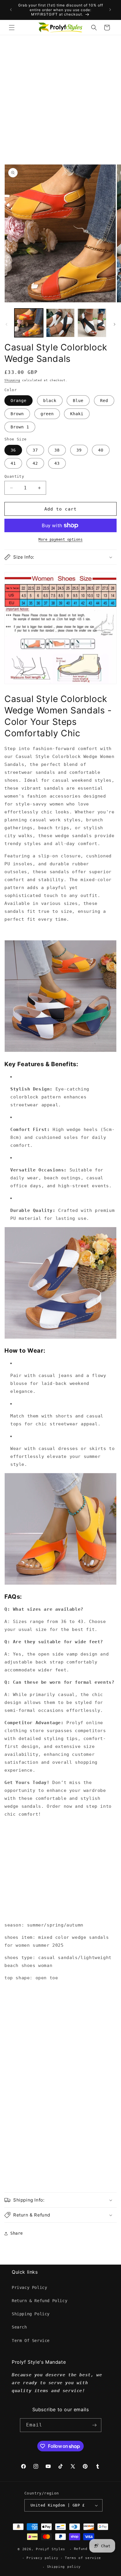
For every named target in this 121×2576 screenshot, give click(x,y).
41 (13, 463)
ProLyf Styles (51, 2549)
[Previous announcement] (11, 10)
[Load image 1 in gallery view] (29, 323)
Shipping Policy (31, 2314)
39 (79, 450)
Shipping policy (64, 2567)
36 (13, 450)
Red (104, 401)
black (50, 401)
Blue (78, 401)
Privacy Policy (29, 2287)
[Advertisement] (60, 99)
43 (57, 463)
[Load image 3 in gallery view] (92, 323)
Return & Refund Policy (40, 2301)
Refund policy (89, 2549)
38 (57, 450)
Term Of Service (31, 2341)
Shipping (12, 380)
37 (35, 450)
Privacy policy (42, 2558)
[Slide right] (115, 324)
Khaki (77, 414)
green (47, 414)
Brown (17, 414)
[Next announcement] (110, 10)
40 (101, 450)
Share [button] (17, 2233)
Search (19, 2327)
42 (35, 463)
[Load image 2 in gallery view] (60, 323)
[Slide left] (6, 324)
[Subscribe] (95, 2425)
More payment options (60, 540)
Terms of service (83, 2558)
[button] (12, 28)
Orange (19, 401)
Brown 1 (20, 427)
